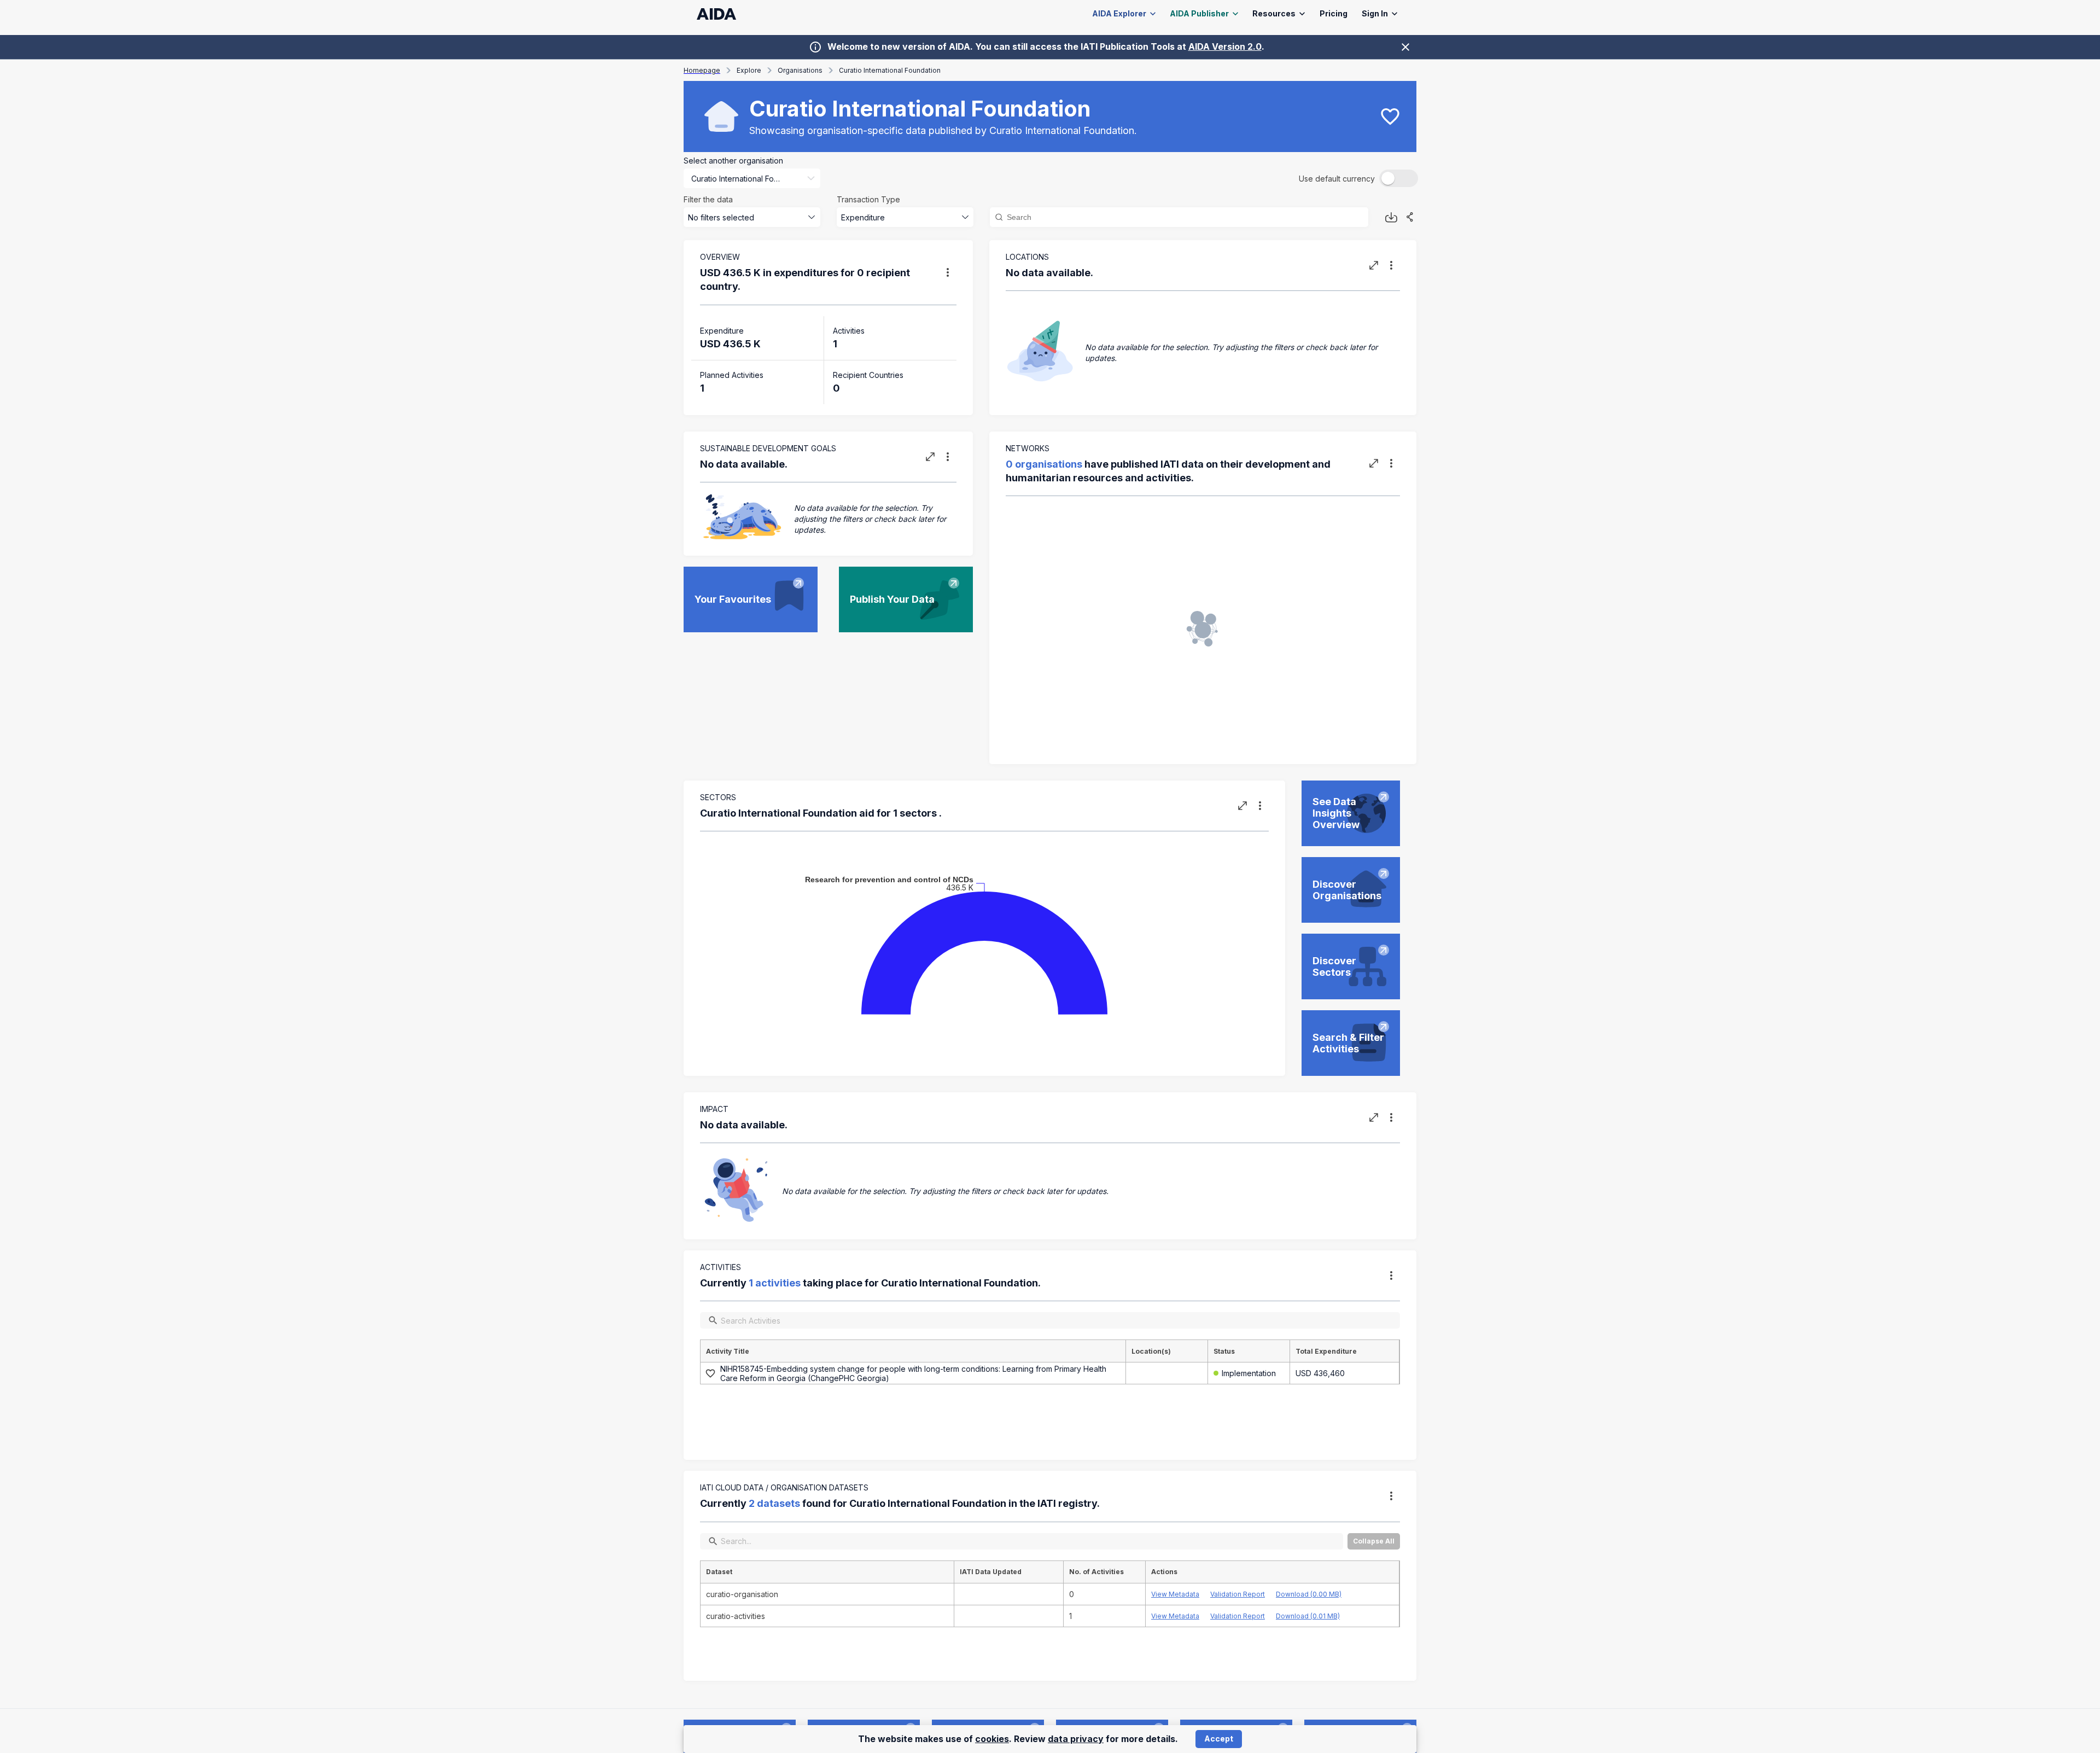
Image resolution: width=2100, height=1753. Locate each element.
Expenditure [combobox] (863, 217)
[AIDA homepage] (717, 14)
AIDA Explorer (1119, 13)
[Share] (1410, 217)
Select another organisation (733, 161)
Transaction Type (868, 199)
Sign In (1375, 13)
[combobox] (737, 179)
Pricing (1334, 13)
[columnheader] (913, 1351)
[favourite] (1390, 117)
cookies (992, 1739)
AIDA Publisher (1199, 13)
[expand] (1374, 265)
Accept (1219, 1739)
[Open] (811, 178)
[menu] (948, 272)
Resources (1274, 13)
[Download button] (1391, 217)
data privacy (1076, 1739)
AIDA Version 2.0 (1225, 46)
